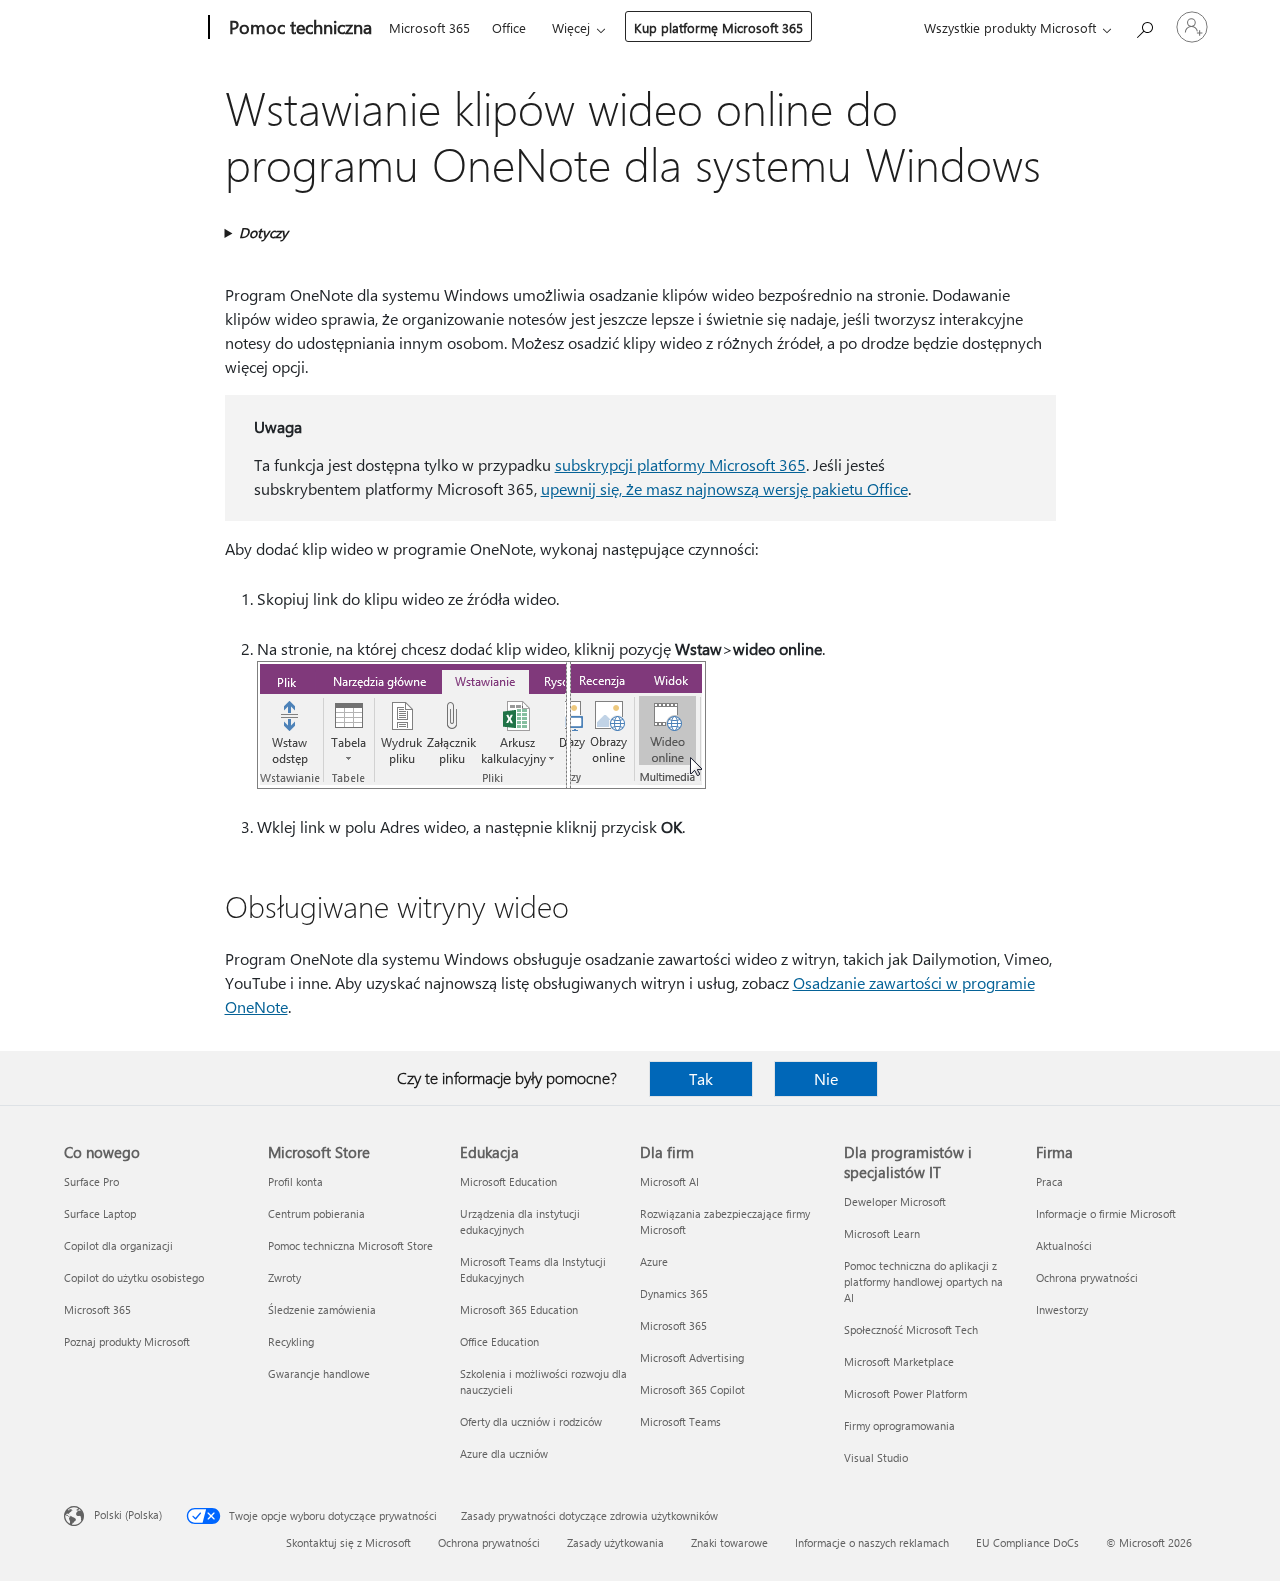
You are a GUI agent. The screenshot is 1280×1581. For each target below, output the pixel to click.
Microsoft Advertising (692, 1357)
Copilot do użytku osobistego (134, 1277)
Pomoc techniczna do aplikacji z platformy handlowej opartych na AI (923, 1281)
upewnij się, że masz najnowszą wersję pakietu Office (724, 488)
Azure (654, 1261)
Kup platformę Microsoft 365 (718, 27)
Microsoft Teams (680, 1421)
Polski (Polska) (128, 1514)
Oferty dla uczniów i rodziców (531, 1421)
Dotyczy (263, 232)
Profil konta (295, 1181)
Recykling (291, 1341)
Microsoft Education (508, 1181)
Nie (826, 1078)
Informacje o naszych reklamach (872, 1542)
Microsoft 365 (429, 27)
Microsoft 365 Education (519, 1309)
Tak (701, 1078)
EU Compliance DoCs (1027, 1542)
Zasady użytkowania (615, 1542)
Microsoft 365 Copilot (692, 1389)
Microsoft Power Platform (905, 1393)
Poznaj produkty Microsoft (127, 1341)
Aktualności (1064, 1245)
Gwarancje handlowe (319, 1373)
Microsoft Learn (882, 1233)
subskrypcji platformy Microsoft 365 (680, 464)
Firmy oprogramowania (899, 1425)
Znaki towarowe (729, 1542)
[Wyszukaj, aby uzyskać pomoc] (1144, 25)
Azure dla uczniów (504, 1453)
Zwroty (284, 1277)
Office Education (499, 1341)
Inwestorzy (1062, 1309)
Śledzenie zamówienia (322, 1309)
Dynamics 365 (674, 1293)
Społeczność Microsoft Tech (911, 1329)
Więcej (571, 27)
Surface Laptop (100, 1213)
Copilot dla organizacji (118, 1245)
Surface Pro (91, 1181)
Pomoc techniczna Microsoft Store (350, 1245)
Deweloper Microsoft (895, 1201)
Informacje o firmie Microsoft (1106, 1213)
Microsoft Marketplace (899, 1361)
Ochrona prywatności (1087, 1277)
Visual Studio (876, 1457)
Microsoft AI (669, 1181)
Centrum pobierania (316, 1213)
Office (509, 27)
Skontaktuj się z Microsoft (348, 1542)
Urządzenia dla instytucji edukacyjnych (520, 1221)
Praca (1049, 1181)
